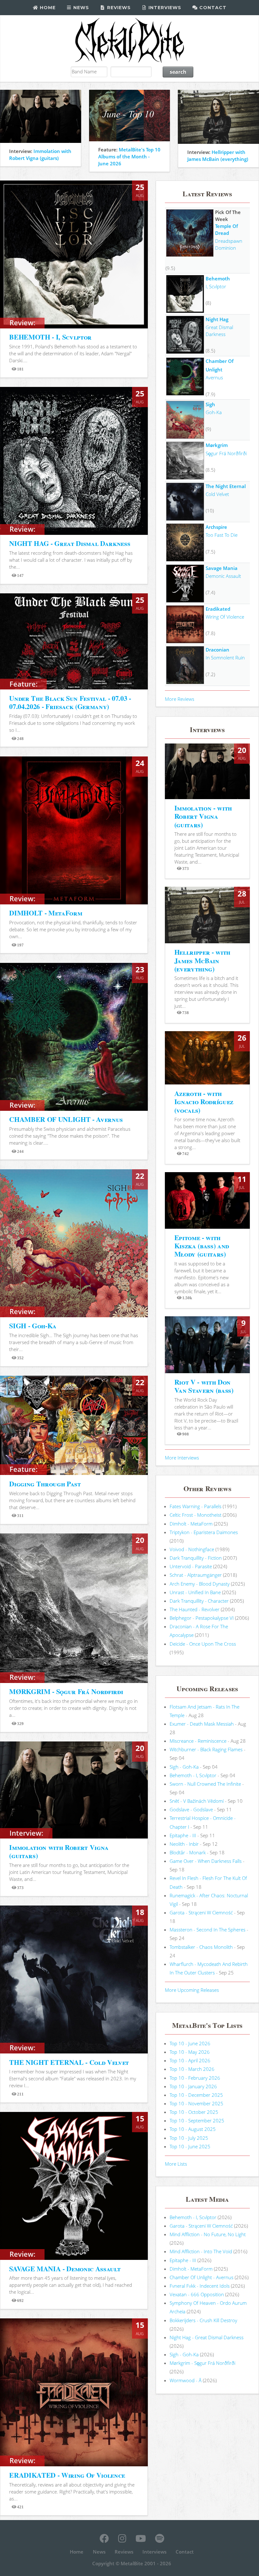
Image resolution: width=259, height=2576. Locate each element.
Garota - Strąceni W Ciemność (201, 1912)
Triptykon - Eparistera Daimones (204, 1532)
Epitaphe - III (183, 1835)
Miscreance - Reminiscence (198, 1741)
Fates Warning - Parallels (196, 1506)
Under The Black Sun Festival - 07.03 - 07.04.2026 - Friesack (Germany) (70, 702)
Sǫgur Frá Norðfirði (226, 453)
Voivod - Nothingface (192, 1549)
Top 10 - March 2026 (192, 2069)
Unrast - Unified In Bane (195, 1592)
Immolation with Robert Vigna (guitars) (59, 1851)
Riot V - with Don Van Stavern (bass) (204, 1386)
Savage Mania (222, 568)
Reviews (118, 8)
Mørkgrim (217, 445)
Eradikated (218, 609)
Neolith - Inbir (184, 1844)
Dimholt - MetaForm (191, 1524)
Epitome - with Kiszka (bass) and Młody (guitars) (202, 1246)
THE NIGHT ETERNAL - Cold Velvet (69, 2062)
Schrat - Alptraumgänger (196, 1575)
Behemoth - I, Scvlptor (193, 1775)
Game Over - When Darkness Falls (206, 1861)
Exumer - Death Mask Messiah (202, 1724)
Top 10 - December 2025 (196, 2095)
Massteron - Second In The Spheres (208, 1930)
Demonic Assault (223, 576)
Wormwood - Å (186, 2380)
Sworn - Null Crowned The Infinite (205, 1784)
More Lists (176, 2164)
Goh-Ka (214, 412)
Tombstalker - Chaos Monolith (201, 1947)
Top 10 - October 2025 (194, 2112)
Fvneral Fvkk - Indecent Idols (200, 2286)
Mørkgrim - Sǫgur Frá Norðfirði (202, 2363)
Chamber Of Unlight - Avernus (202, 2277)
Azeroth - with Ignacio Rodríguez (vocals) (204, 1102)
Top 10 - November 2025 (196, 2103)
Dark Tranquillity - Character (199, 1601)
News (80, 8)
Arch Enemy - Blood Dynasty (200, 1584)
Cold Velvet (217, 494)
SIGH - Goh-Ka (33, 1326)
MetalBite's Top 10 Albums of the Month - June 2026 (129, 156)
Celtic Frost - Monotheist (196, 1515)
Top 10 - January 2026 (193, 2086)
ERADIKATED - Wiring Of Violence (67, 2475)
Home (47, 8)
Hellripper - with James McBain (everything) (202, 960)
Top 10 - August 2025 (193, 2129)
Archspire (216, 527)
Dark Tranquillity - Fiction (196, 1558)
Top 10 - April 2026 (190, 2060)
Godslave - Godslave (191, 1809)
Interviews (164, 8)
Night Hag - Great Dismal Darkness (207, 2337)
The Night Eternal (226, 486)
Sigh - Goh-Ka (184, 1767)
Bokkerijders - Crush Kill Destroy (203, 2320)
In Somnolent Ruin (225, 658)
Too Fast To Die (222, 535)
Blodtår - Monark (188, 1852)
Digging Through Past (45, 1484)
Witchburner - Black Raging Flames (206, 1749)
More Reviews (180, 699)
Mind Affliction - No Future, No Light (208, 2234)
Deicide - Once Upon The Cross (203, 1644)
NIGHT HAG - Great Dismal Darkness (70, 543)
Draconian (217, 650)
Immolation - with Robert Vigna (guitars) (203, 816)
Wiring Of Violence (225, 617)
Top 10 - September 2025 (197, 2120)
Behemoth (218, 278)
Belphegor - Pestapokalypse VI (202, 1618)
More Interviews (182, 1458)
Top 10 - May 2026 (190, 2052)
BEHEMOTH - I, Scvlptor (50, 337)
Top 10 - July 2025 (189, 2138)
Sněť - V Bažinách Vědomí (197, 1801)
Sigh (210, 404)
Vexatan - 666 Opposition (197, 2294)
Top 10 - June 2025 (190, 2146)
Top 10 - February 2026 (195, 2078)
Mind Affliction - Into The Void (201, 2251)
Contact (212, 8)
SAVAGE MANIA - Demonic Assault (65, 2269)
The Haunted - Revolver (195, 1609)
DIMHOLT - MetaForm (46, 913)
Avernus (214, 377)
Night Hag (217, 319)
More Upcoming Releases (192, 1990)
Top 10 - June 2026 (190, 2043)
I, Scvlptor (216, 286)
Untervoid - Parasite (191, 1566)
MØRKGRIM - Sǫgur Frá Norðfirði (66, 1691)
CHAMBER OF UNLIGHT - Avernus (66, 1119)
